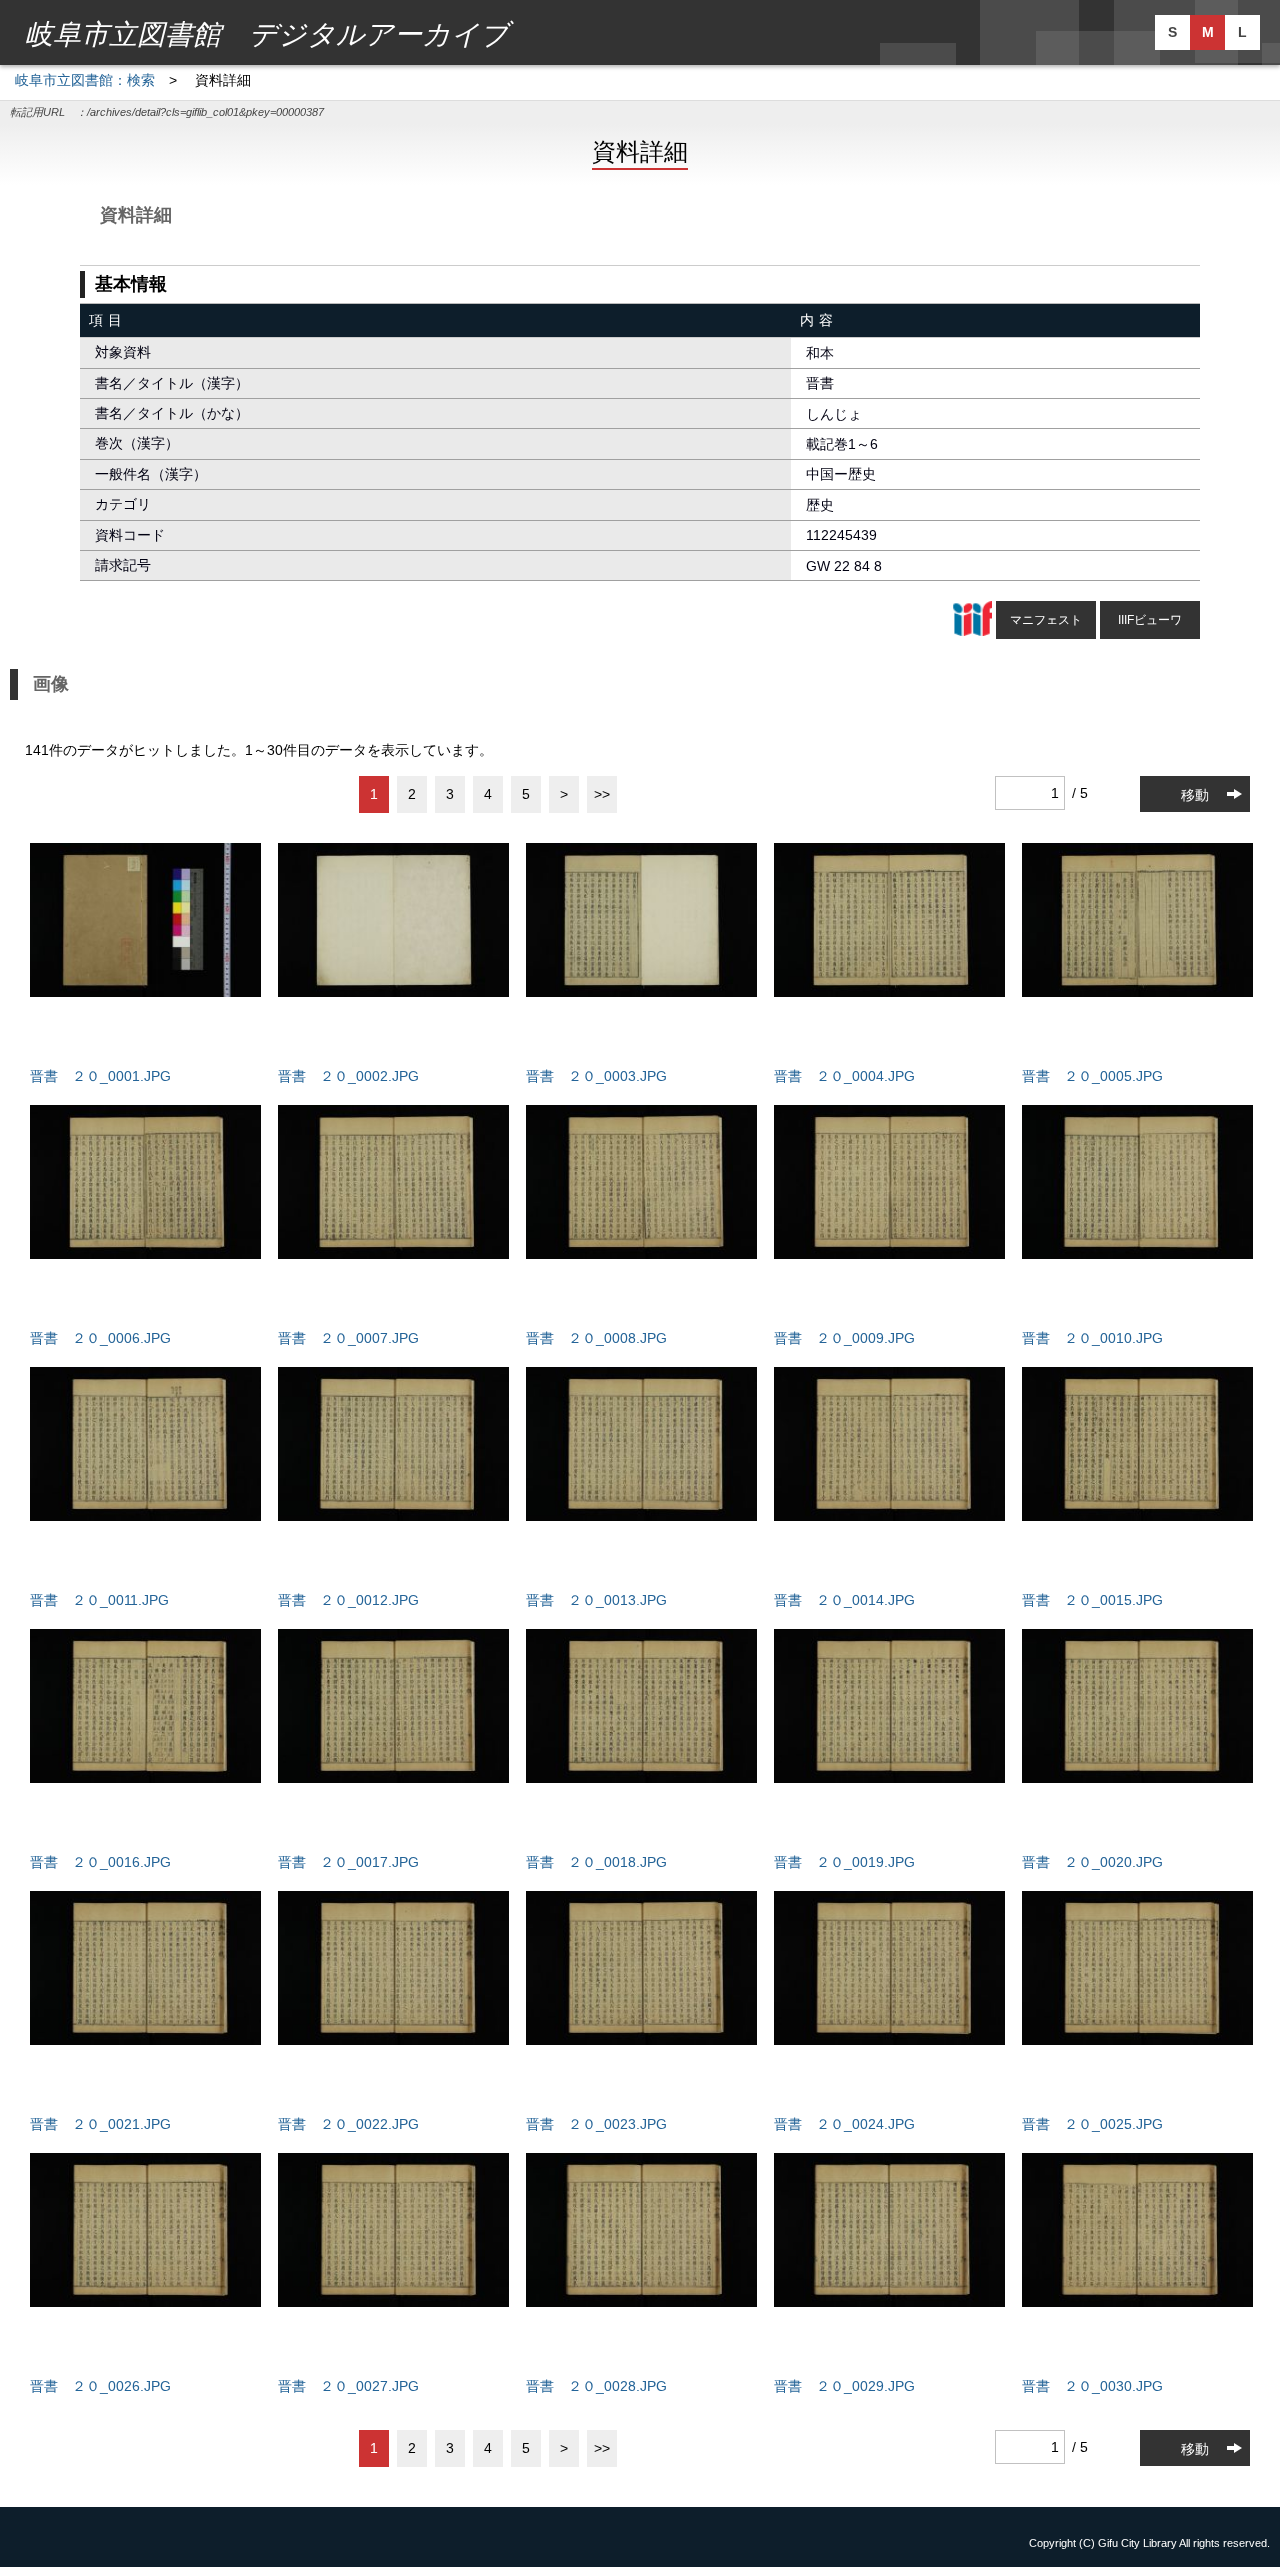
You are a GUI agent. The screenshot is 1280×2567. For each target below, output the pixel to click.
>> (602, 794)
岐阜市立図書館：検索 (85, 80)
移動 (1195, 795)
